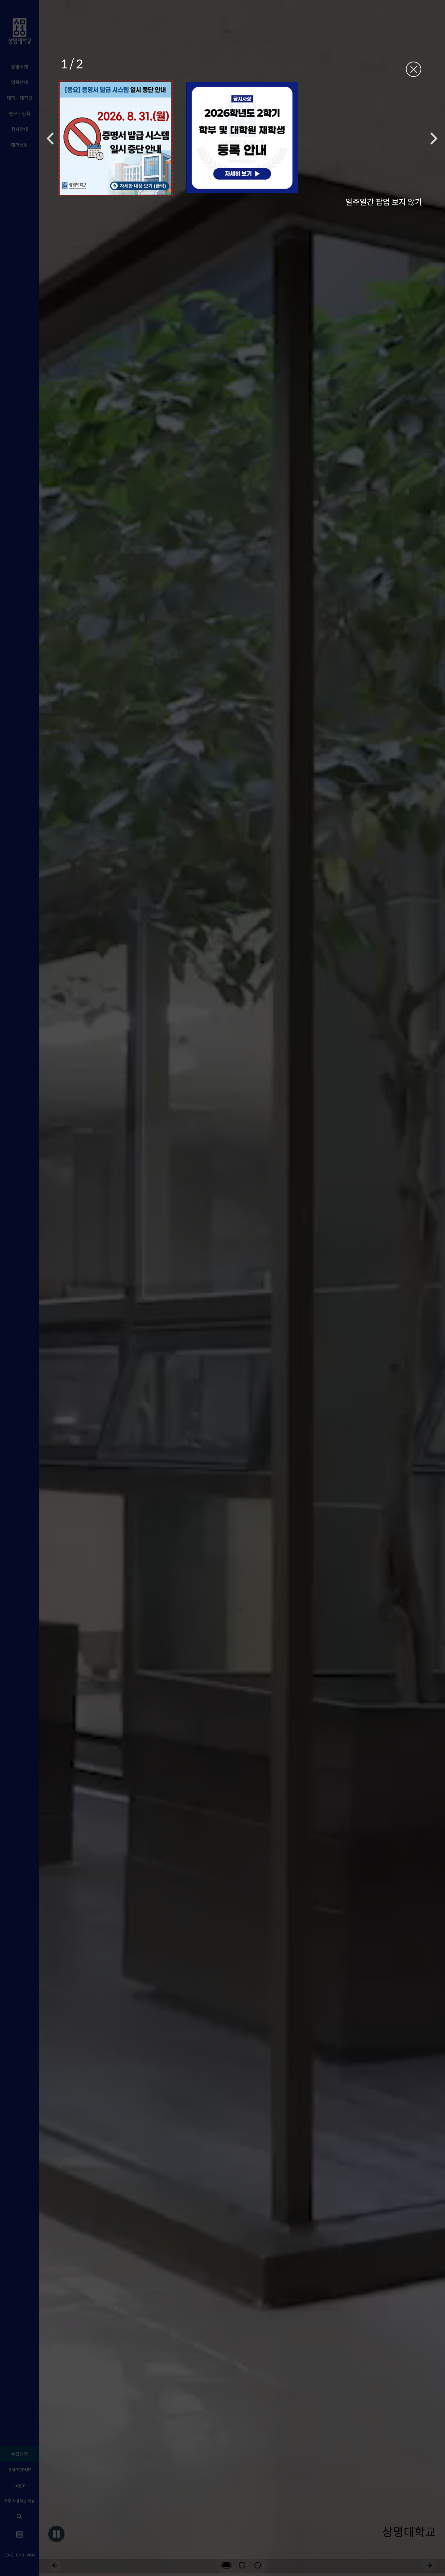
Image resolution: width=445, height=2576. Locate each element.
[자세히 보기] (115, 138)
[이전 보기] (50, 138)
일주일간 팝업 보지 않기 (384, 201)
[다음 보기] (434, 138)
